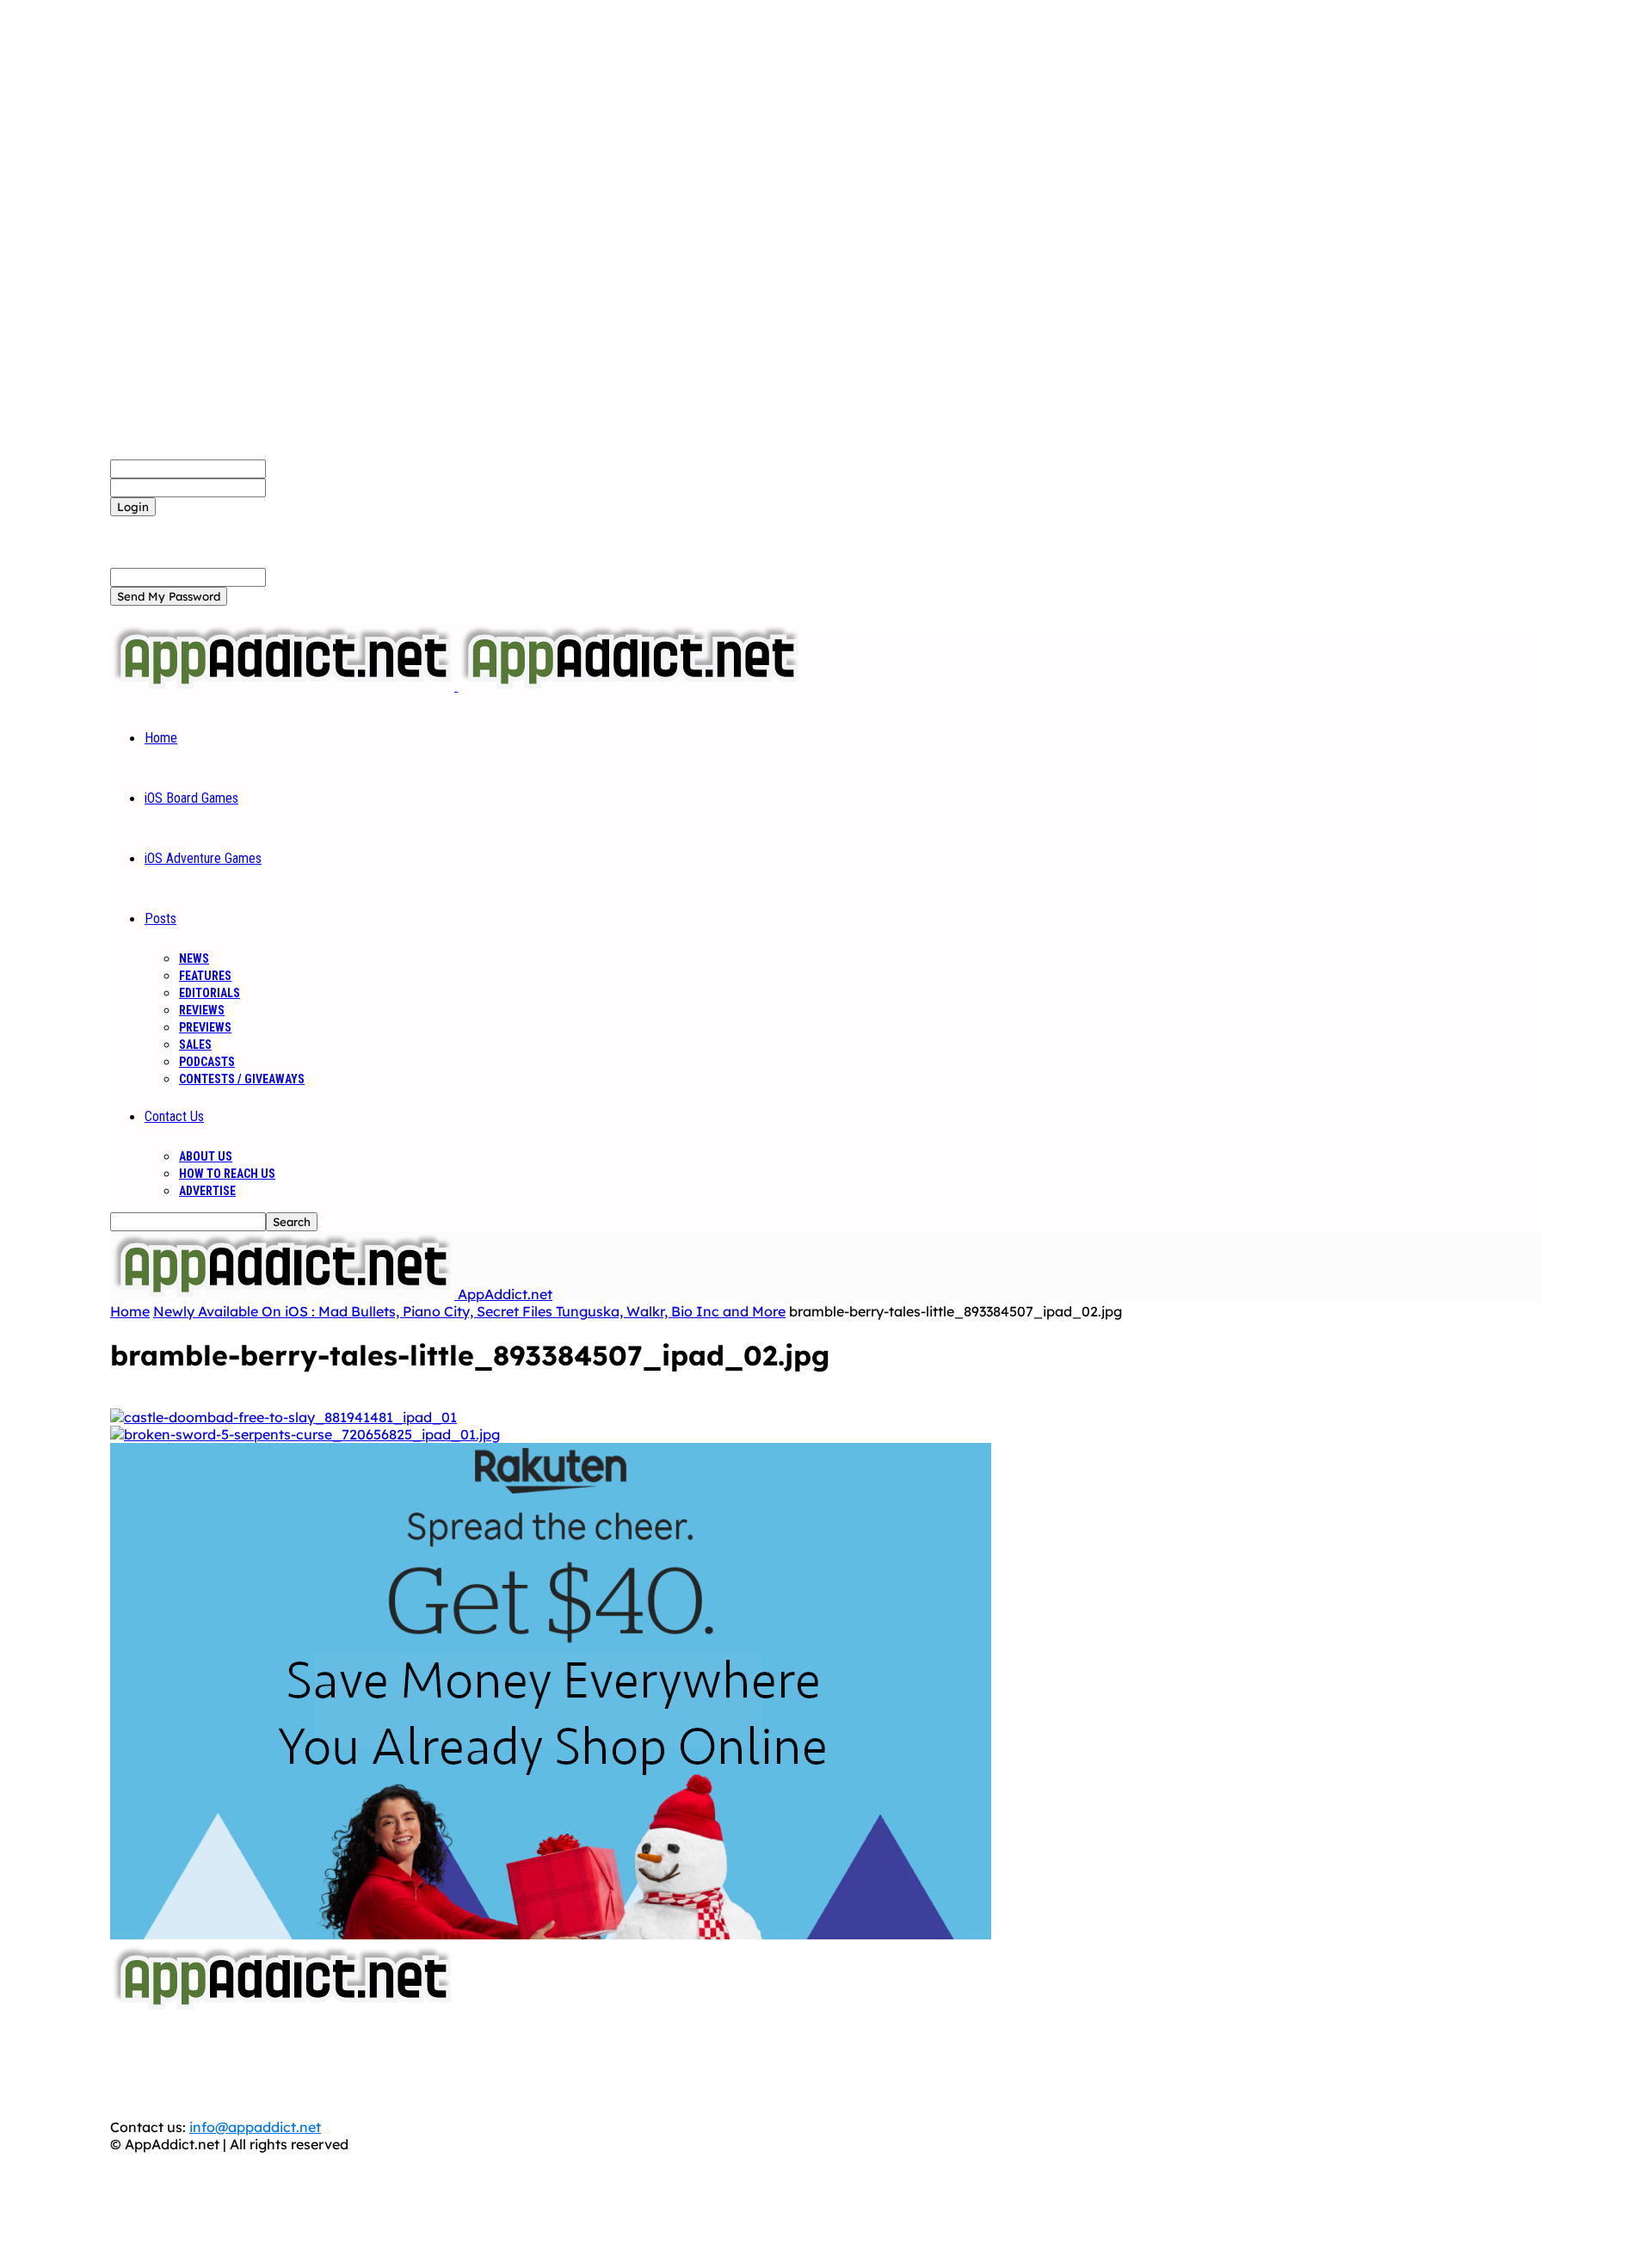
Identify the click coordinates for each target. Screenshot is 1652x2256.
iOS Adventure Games (203, 858)
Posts (160, 918)
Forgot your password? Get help (216, 525)
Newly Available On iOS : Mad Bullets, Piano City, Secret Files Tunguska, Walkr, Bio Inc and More (469, 1311)
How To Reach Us (227, 1174)
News (194, 958)
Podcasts (207, 1062)
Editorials (210, 993)
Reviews (202, 1010)
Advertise (207, 1191)
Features (205, 976)
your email (301, 576)
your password (315, 487)
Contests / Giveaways (242, 1079)
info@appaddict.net (255, 2127)
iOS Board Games (191, 798)
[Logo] (284, 686)
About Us (206, 1156)
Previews (205, 1027)
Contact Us (174, 1116)
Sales (195, 1045)
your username (316, 468)
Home (161, 738)
